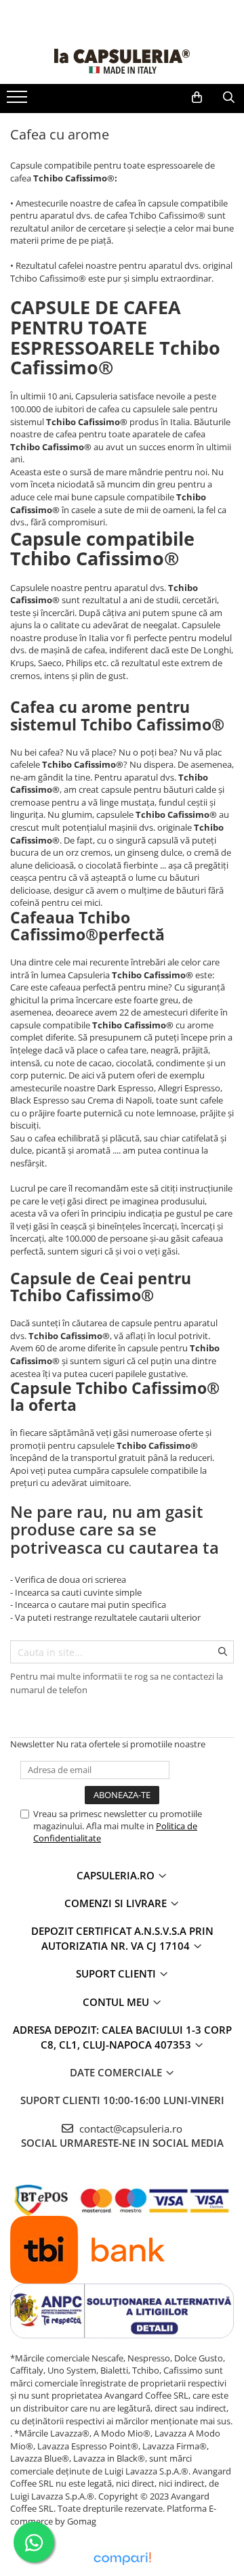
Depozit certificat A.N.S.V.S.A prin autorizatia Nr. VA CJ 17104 (122, 1938)
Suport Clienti (117, 1973)
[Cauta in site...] (229, 97)
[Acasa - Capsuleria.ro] (122, 61)
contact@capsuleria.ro (129, 2129)
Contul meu (117, 2002)
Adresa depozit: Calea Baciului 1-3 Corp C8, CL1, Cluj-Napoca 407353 (122, 2037)
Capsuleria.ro (117, 1875)
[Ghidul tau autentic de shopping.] (122, 2559)
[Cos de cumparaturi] (197, 97)
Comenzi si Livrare (117, 1903)
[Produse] (19, 101)
